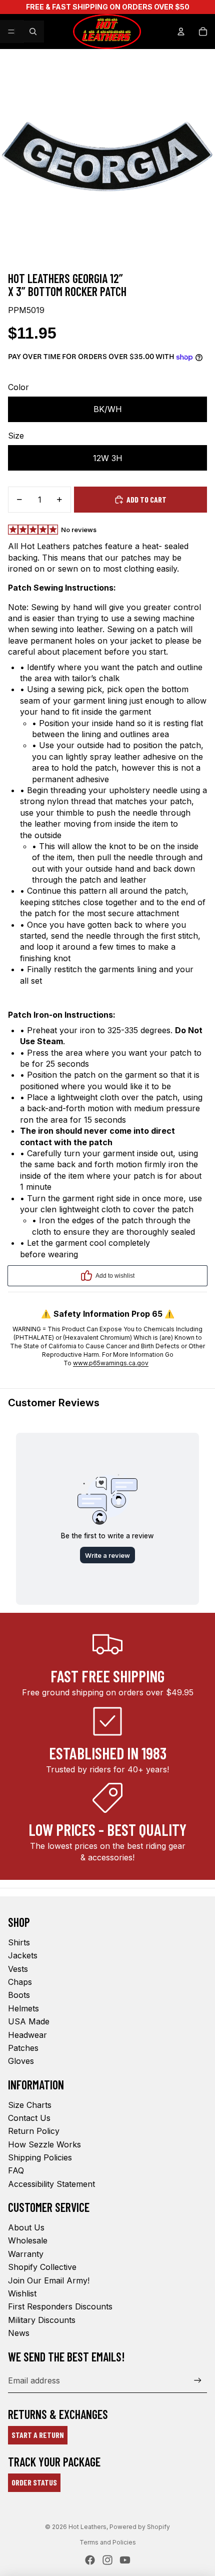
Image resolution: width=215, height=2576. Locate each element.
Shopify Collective (42, 2267)
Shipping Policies (40, 2157)
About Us (26, 2227)
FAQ (16, 2170)
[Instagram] (107, 2560)
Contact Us (29, 2118)
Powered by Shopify (140, 2527)
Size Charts (30, 2105)
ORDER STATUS (34, 2482)
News (19, 2333)
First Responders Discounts (60, 2306)
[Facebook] (90, 2560)
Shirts (19, 1942)
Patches (23, 2048)
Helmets (23, 2008)
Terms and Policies (108, 2542)
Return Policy (34, 2131)
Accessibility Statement (51, 2184)
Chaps (20, 1982)
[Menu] (11, 32)
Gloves (21, 2061)
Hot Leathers (87, 2527)
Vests (18, 1969)
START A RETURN (38, 2435)
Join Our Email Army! (49, 2280)
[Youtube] (125, 2560)
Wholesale (28, 2240)
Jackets (23, 1955)
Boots (19, 1995)
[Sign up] (198, 2381)
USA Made (29, 2021)
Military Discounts (42, 2320)
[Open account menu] (181, 32)
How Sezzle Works (44, 2144)
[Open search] (33, 32)
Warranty (26, 2254)
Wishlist (22, 2293)
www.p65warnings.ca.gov (111, 1363)
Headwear (27, 2035)
